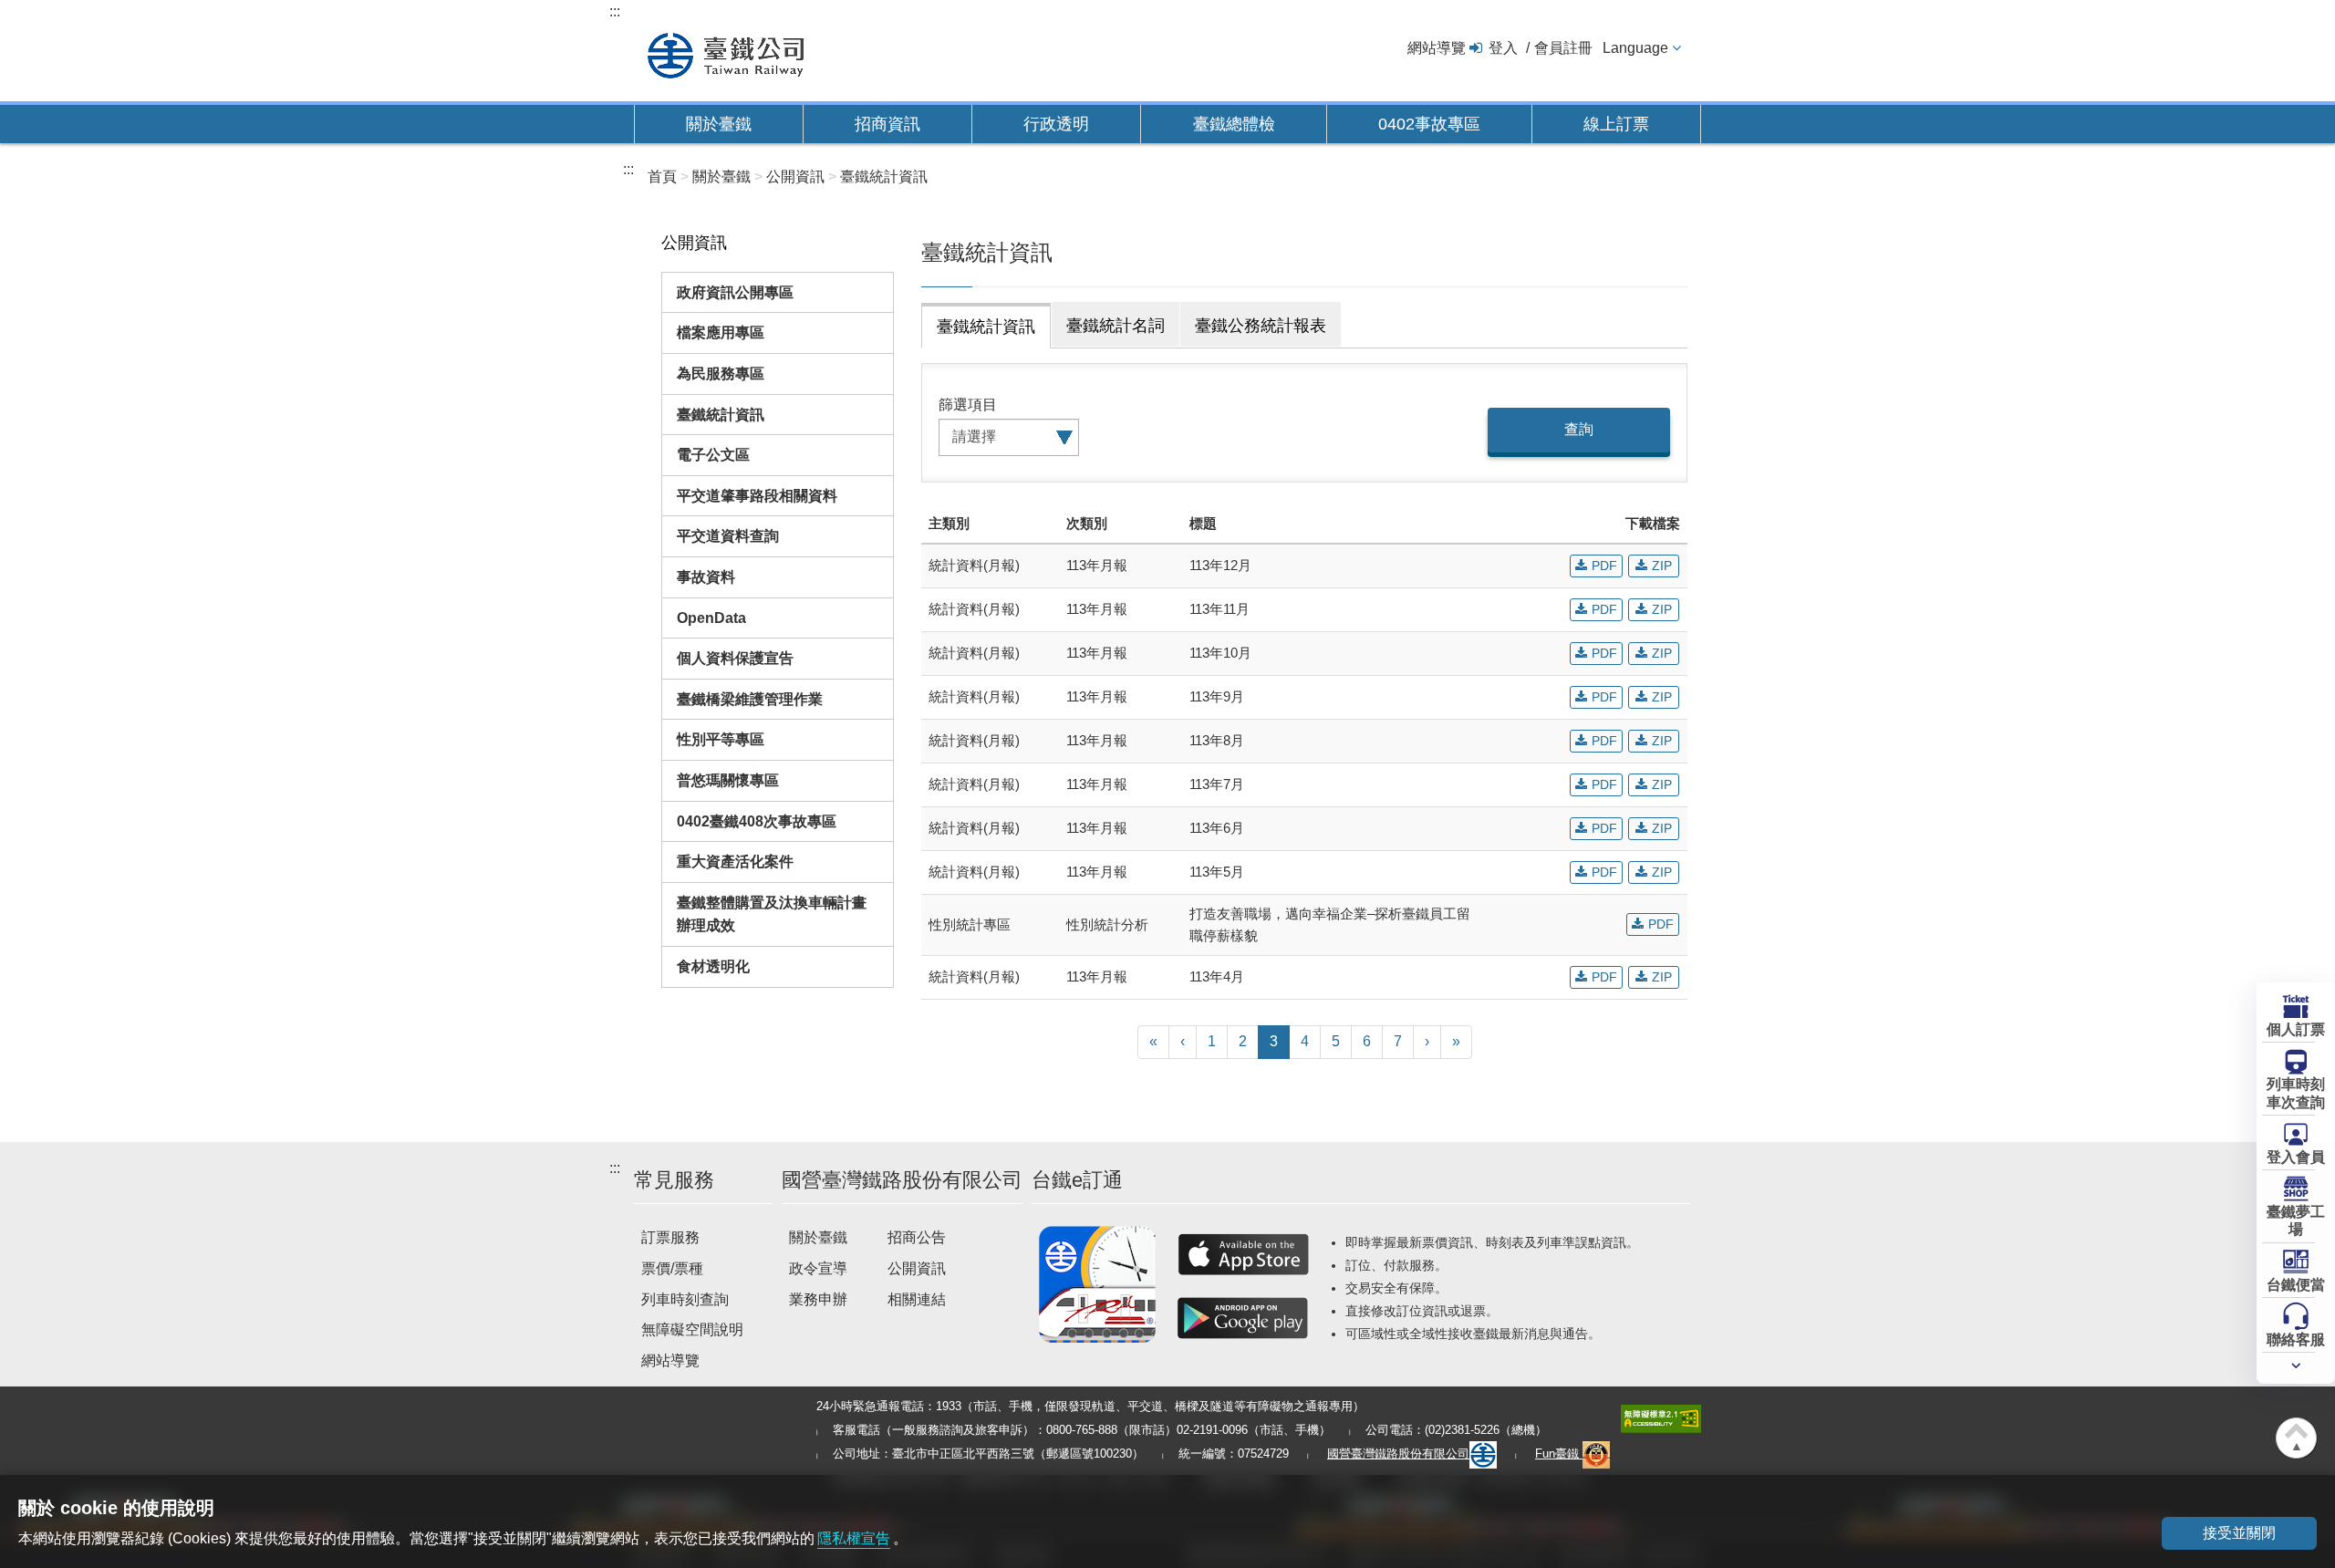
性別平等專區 (721, 739)
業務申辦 (818, 1299)
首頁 (662, 177)
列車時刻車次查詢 (2296, 1094)
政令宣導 (818, 1268)
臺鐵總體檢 (1234, 124)
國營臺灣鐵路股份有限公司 (1398, 1454)
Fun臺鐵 (1559, 1454)
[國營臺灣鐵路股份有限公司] (726, 53)
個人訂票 (2296, 1029)
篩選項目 (968, 405)
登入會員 (2296, 1157)
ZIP (1662, 566)
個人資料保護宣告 (735, 658)
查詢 (1579, 429)
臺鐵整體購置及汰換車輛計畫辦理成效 (772, 914)
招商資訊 (887, 124)
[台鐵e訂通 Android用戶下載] (1243, 1318)
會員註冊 (1563, 48)
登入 (1503, 48)
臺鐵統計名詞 (1116, 326)
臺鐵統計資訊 (721, 415)
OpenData (711, 618)
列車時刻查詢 (685, 1299)
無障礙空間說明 (692, 1329)
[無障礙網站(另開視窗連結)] (1661, 1418)
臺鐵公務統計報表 (1261, 326)
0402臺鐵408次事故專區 (757, 821)
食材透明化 (713, 966)
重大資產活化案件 (735, 862)
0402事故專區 (1429, 124)
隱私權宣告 (854, 1538)
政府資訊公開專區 (735, 292)
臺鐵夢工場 (2296, 1220)
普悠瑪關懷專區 (728, 780)
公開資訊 (917, 1268)
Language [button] (1635, 48)
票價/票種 (672, 1268)
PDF (1604, 566)
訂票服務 (670, 1237)
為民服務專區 (721, 374)
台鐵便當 (2296, 1285)
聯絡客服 (2296, 1340)
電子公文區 (713, 455)
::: (615, 11)
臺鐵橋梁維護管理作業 (750, 699)
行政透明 (1056, 124)
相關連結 (917, 1299)
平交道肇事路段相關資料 (757, 496)
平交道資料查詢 (728, 536)
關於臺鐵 (719, 124)
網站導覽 (1437, 48)
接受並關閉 (2239, 1533)
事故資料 (706, 577)
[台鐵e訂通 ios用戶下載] (1243, 1254)
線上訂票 (1616, 124)
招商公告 (917, 1237)
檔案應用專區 (721, 332)
